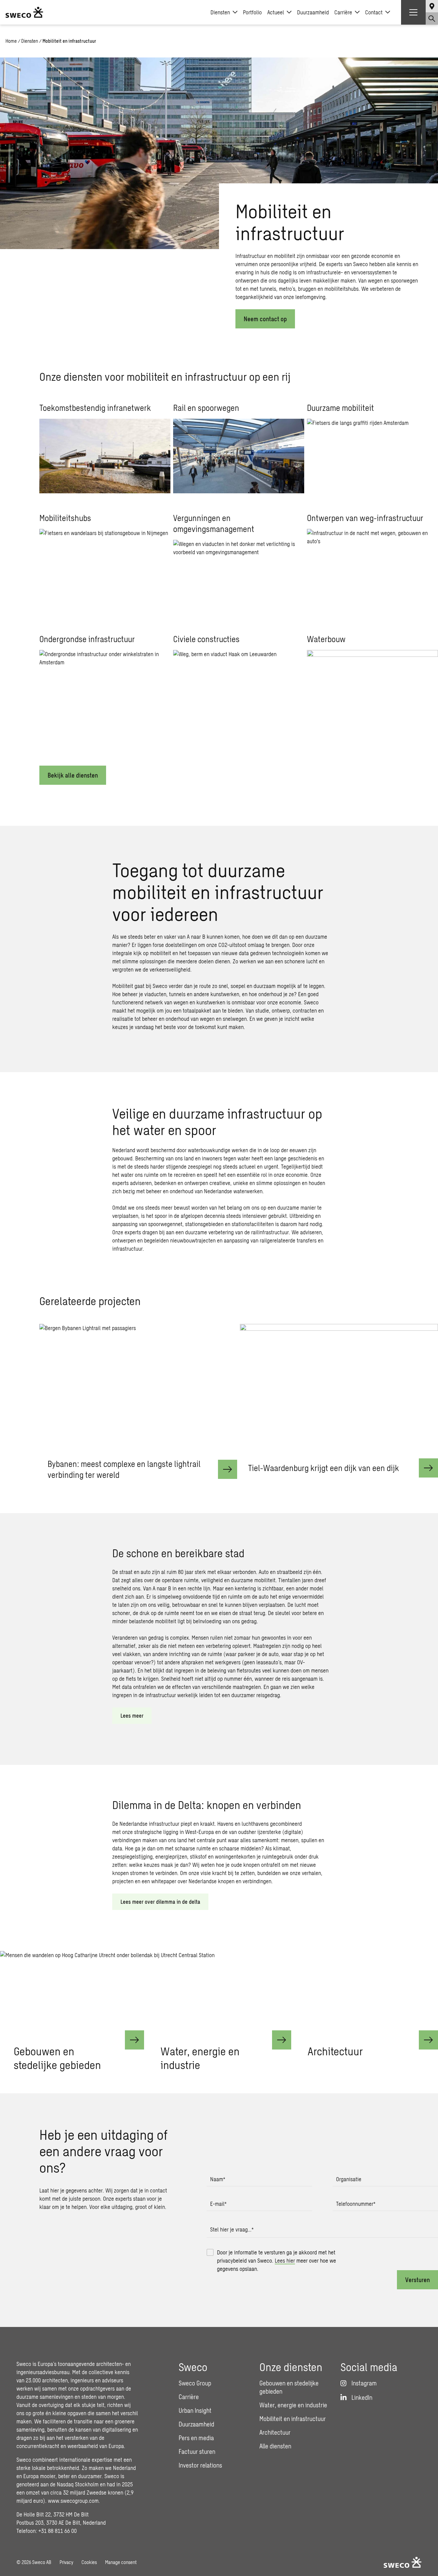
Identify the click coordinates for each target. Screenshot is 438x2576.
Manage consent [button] (121, 2562)
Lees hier (285, 2260)
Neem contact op (265, 319)
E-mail (218, 2204)
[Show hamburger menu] (413, 12)
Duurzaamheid (313, 12)
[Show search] (432, 18)
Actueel (276, 12)
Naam (218, 2179)
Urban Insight (195, 2410)
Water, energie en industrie (293, 2405)
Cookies (89, 2562)
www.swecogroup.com (73, 2501)
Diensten (220, 12)
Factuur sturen (197, 2451)
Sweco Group (195, 2383)
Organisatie (349, 2179)
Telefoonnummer (356, 2204)
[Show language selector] (432, 6)
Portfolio (252, 12)
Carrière (343, 12)
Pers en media (196, 2438)
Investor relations (200, 2465)
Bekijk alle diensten (73, 775)
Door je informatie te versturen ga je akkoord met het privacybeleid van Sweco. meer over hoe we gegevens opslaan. (276, 2260)
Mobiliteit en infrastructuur (293, 2419)
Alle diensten (275, 2446)
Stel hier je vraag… (232, 2229)
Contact (374, 12)
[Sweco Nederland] (24, 12)
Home (11, 41)
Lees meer (132, 1715)
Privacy (66, 2562)
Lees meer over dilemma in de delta (160, 1902)
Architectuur (275, 2432)
